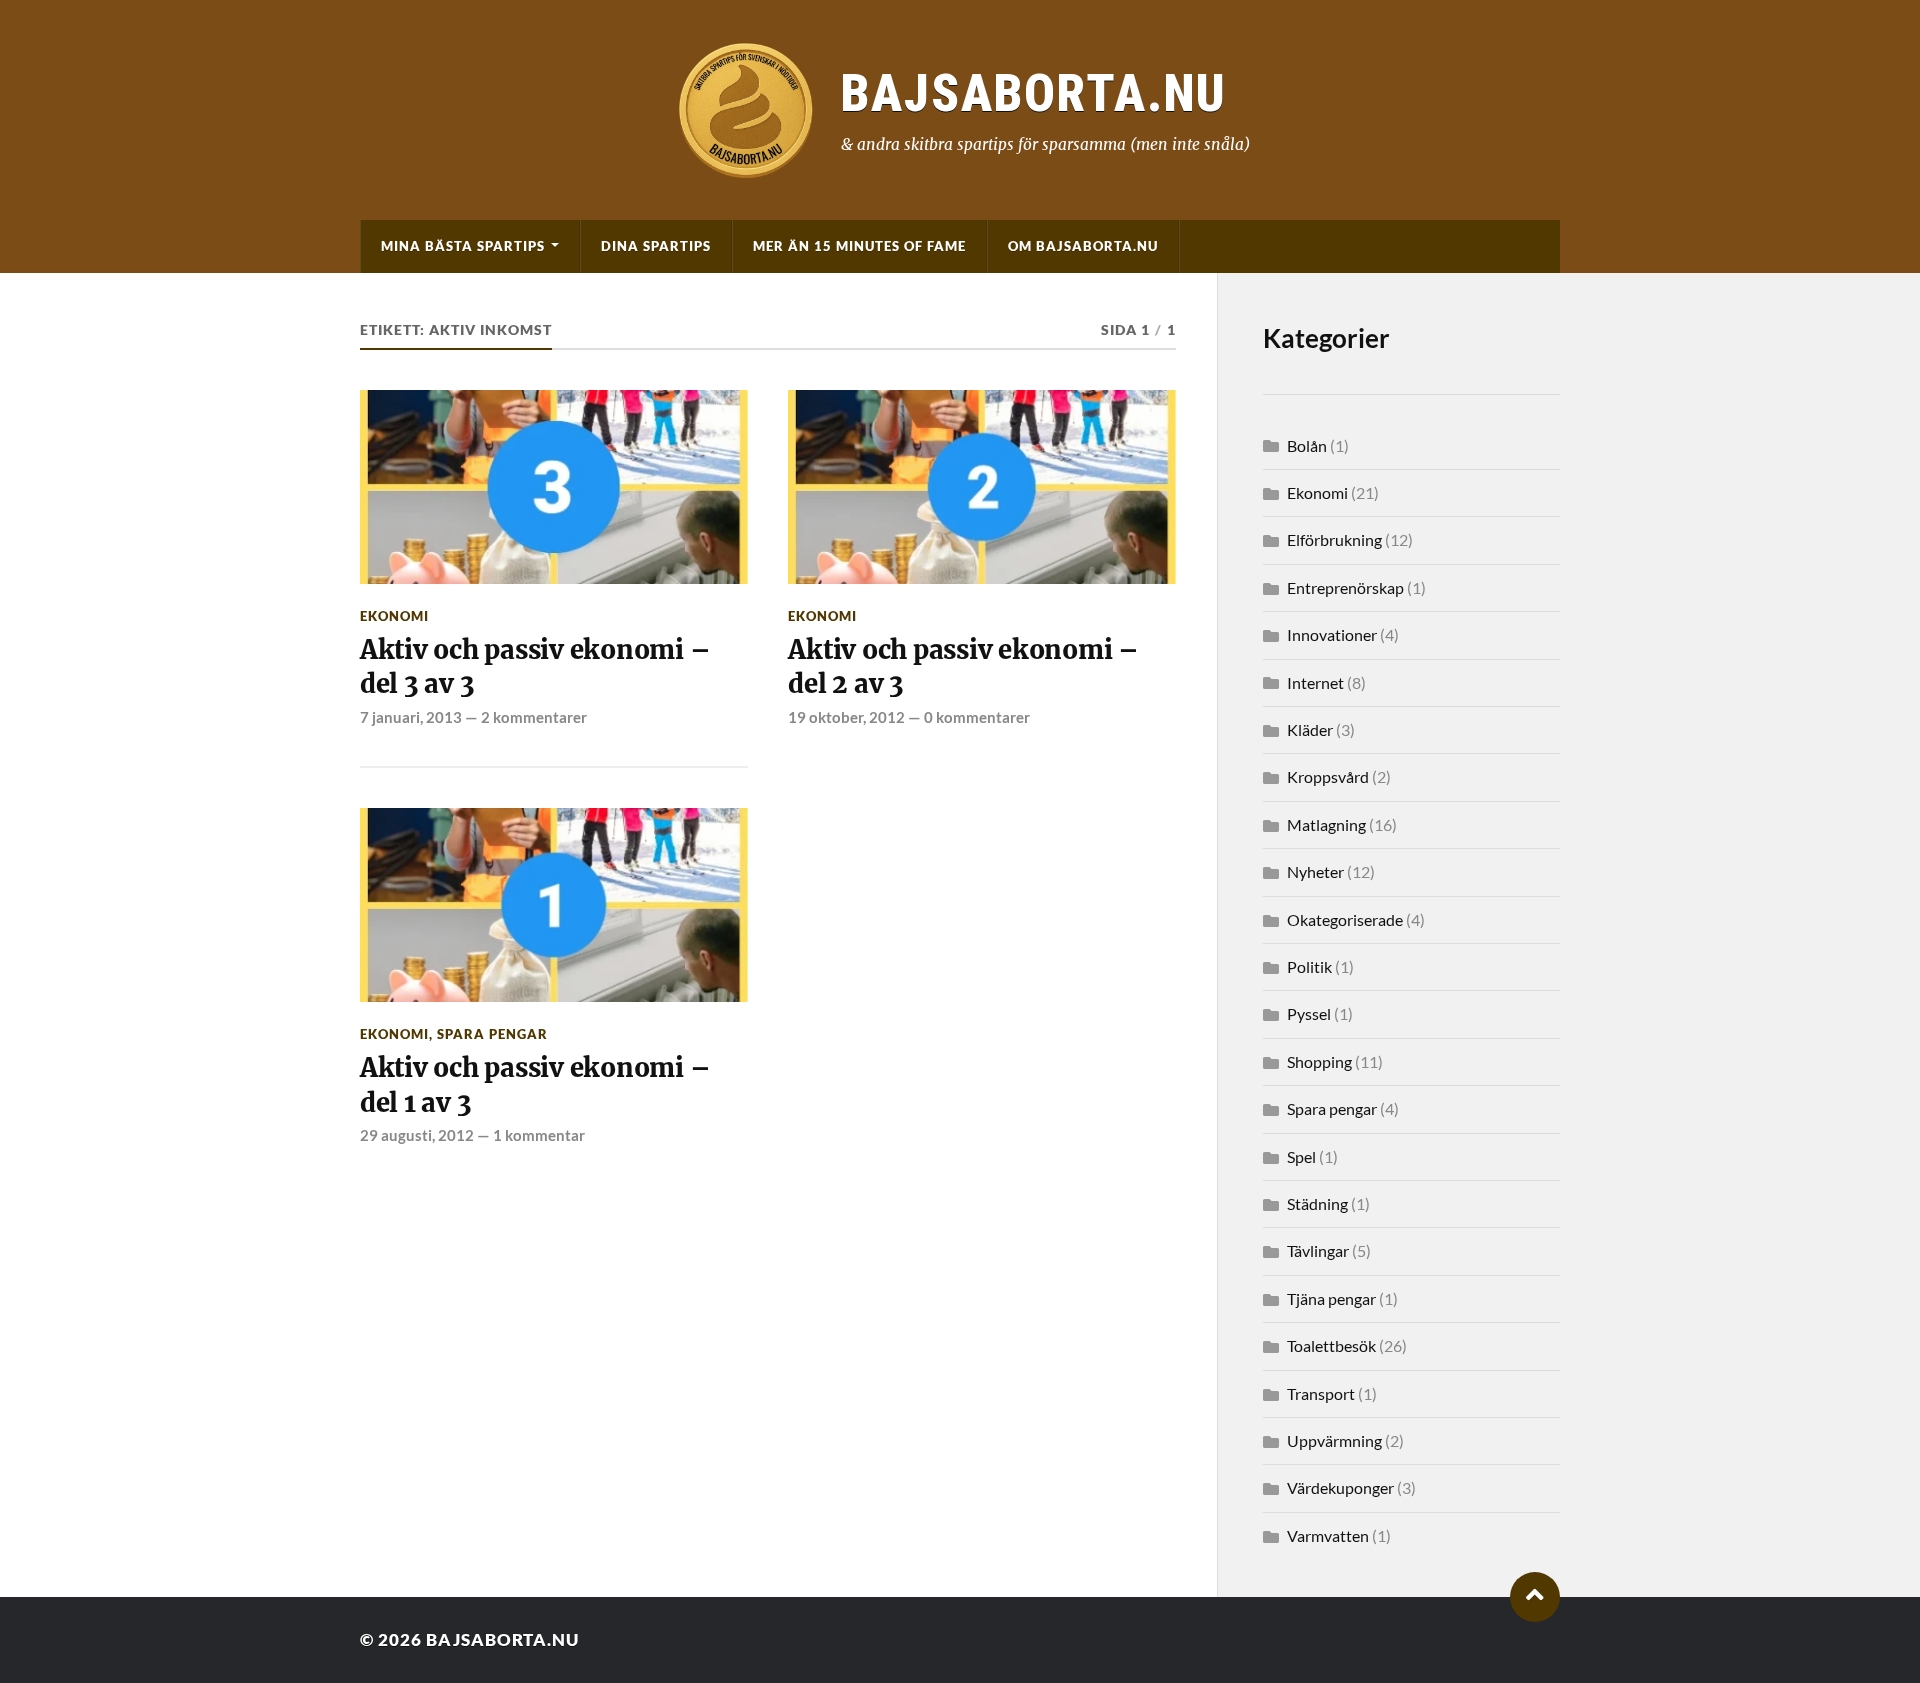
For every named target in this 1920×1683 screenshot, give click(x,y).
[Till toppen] (1535, 1597)
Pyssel (1309, 1013)
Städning (1317, 1203)
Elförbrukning (1334, 539)
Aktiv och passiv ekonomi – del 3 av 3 (535, 667)
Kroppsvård (1328, 776)
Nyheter (1315, 871)
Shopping (1319, 1061)
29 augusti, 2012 (417, 1135)
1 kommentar (539, 1135)
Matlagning (1326, 824)
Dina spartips (656, 246)
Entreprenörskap (1345, 587)
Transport (1321, 1393)
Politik (1309, 966)
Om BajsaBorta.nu (1083, 246)
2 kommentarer (534, 717)
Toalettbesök (1331, 1345)
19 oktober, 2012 (846, 717)
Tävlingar (1318, 1250)
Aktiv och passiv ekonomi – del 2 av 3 (963, 667)
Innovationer (1332, 634)
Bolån (1307, 445)
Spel (1301, 1156)
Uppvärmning (1334, 1440)
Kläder (1310, 729)
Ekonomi (394, 616)
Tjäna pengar (1331, 1298)
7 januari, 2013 (411, 717)
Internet (1315, 682)
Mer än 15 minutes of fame (859, 246)
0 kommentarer (977, 717)
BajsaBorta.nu (502, 1639)
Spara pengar (492, 1034)
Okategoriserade (1345, 919)
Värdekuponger (1340, 1487)
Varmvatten (1328, 1535)
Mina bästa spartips (463, 246)
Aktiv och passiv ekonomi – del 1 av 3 (535, 1085)
